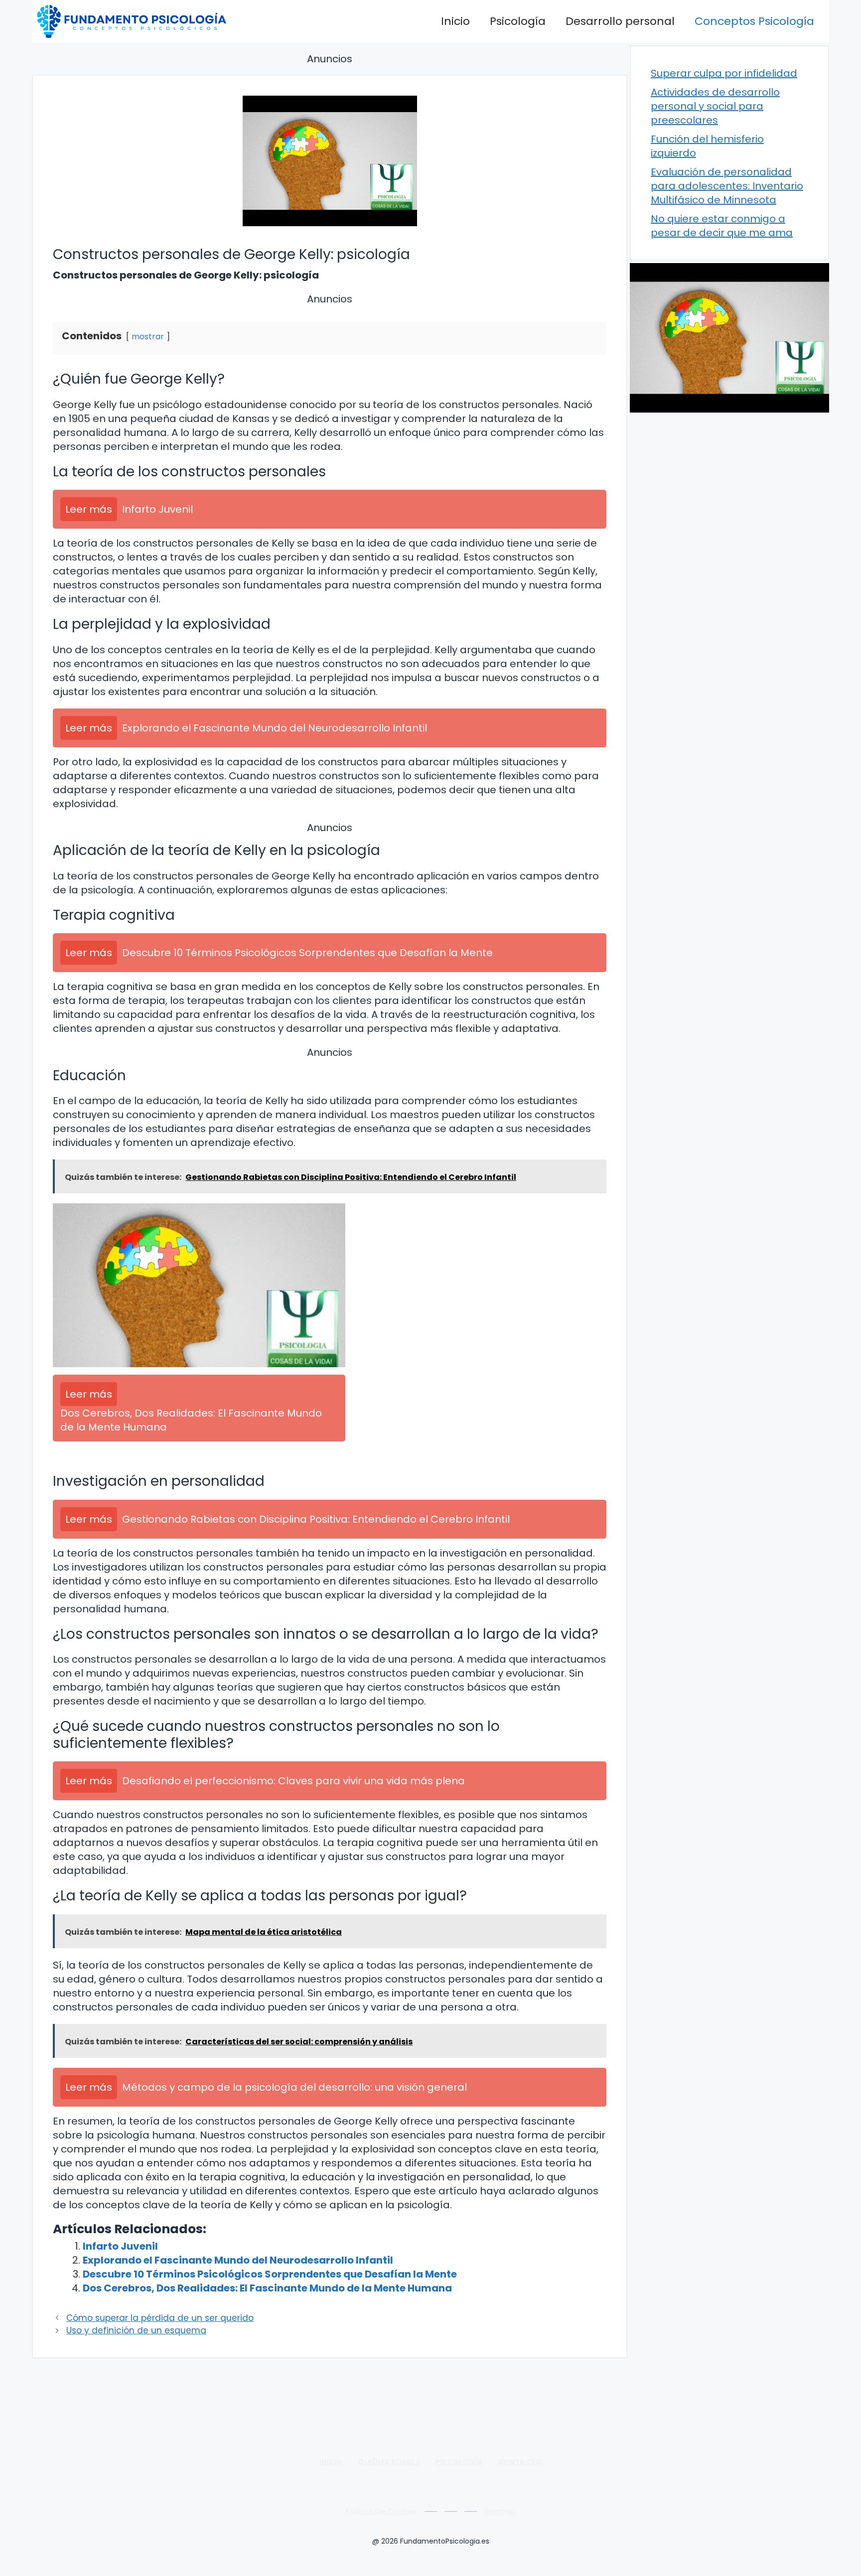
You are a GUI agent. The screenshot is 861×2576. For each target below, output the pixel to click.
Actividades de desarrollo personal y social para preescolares (715, 106)
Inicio (455, 21)
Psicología (518, 21)
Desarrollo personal (620, 21)
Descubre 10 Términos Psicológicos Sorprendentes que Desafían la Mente (270, 2274)
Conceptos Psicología (754, 21)
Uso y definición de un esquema (136, 2330)
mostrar (148, 337)
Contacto (520, 2462)
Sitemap (500, 2511)
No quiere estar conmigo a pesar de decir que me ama (722, 226)
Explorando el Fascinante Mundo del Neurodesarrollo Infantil (238, 2260)
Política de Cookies (381, 2511)
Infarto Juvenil (120, 2246)
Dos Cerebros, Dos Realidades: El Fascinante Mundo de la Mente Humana (267, 2288)
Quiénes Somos (389, 2462)
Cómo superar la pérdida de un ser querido (160, 2318)
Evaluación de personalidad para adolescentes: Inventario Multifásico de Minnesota (727, 186)
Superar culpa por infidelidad (724, 73)
